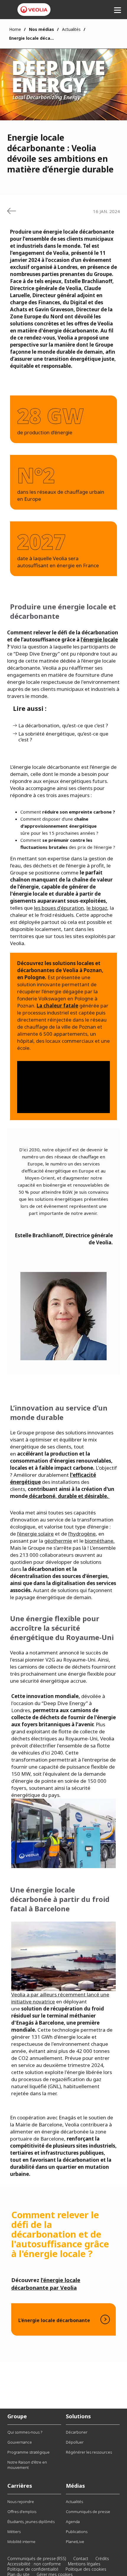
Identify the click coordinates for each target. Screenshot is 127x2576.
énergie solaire (36, 1534)
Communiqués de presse (88, 2512)
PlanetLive (75, 2542)
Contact (81, 2558)
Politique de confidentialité (33, 2569)
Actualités (71, 29)
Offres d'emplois (22, 2512)
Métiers (14, 2532)
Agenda (73, 2522)
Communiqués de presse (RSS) (37, 2558)
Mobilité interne (21, 2542)
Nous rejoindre (21, 2502)
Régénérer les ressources (89, 2452)
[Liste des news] (12, 211)
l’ (18, 1534)
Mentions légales (84, 2564)
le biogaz (97, 908)
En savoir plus (63, 2319)
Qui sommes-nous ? (25, 2432)
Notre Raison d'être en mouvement (27, 2465)
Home (15, 29)
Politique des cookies (86, 2569)
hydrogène (83, 1534)
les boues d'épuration (59, 908)
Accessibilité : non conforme (34, 2564)
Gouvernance (20, 2442)
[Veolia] (34, 10)
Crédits (102, 2558)
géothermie (58, 1541)
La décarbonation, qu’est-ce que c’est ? (63, 726)
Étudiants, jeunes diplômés (31, 2522)
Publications (77, 2532)
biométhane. (100, 1541)
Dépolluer (75, 2442)
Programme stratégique (29, 2452)
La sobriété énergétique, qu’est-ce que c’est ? (63, 737)
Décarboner (77, 2432)
